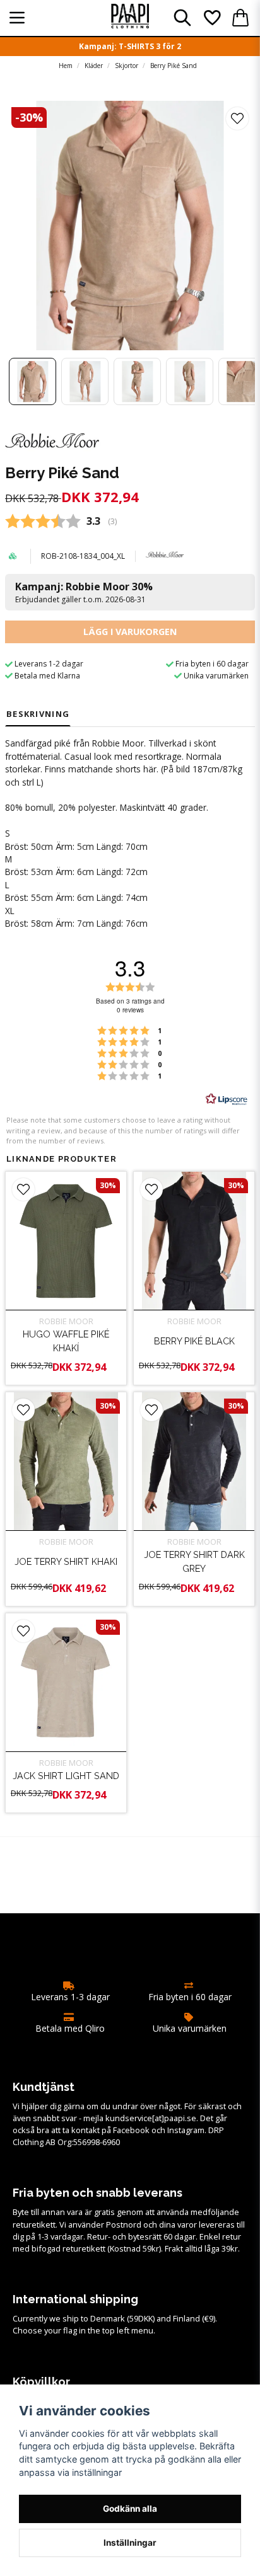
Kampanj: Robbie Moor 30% (84, 592)
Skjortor (127, 66)
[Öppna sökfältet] (182, 18)
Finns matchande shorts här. (102, 769)
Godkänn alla (130, 2509)
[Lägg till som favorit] (211, 18)
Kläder (94, 66)
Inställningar (130, 2543)
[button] (237, 118)
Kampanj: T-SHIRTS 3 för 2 (130, 46)
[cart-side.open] (240, 18)
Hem (66, 66)
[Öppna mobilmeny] (17, 18)
